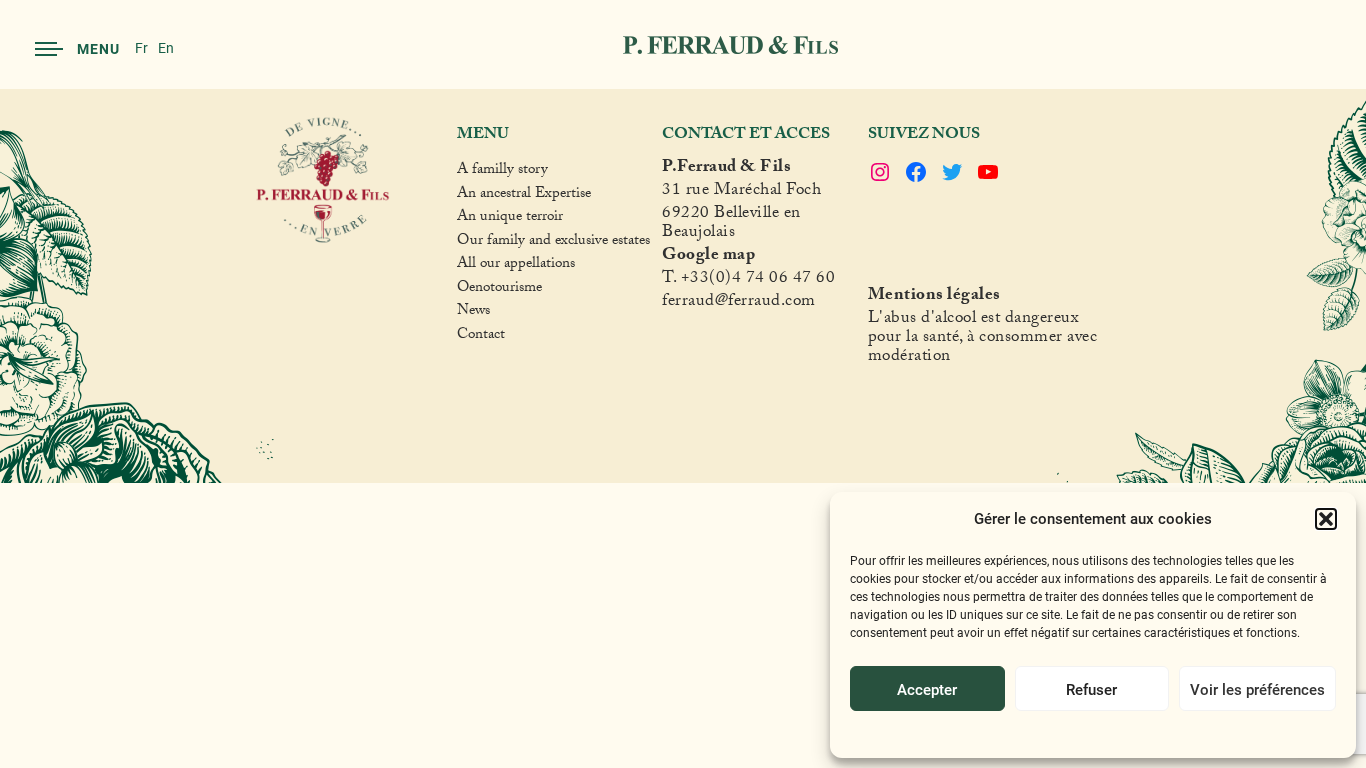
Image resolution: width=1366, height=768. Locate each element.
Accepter (927, 689)
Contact (481, 337)
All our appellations (516, 266)
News (473, 313)
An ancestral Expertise (524, 196)
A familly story (502, 172)
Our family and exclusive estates (553, 243)
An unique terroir (510, 219)
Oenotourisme (499, 290)
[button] (1326, 519)
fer (672, 303)
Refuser (1091, 689)
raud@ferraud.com (749, 303)
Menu (98, 48)
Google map (708, 257)
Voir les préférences (1257, 689)
